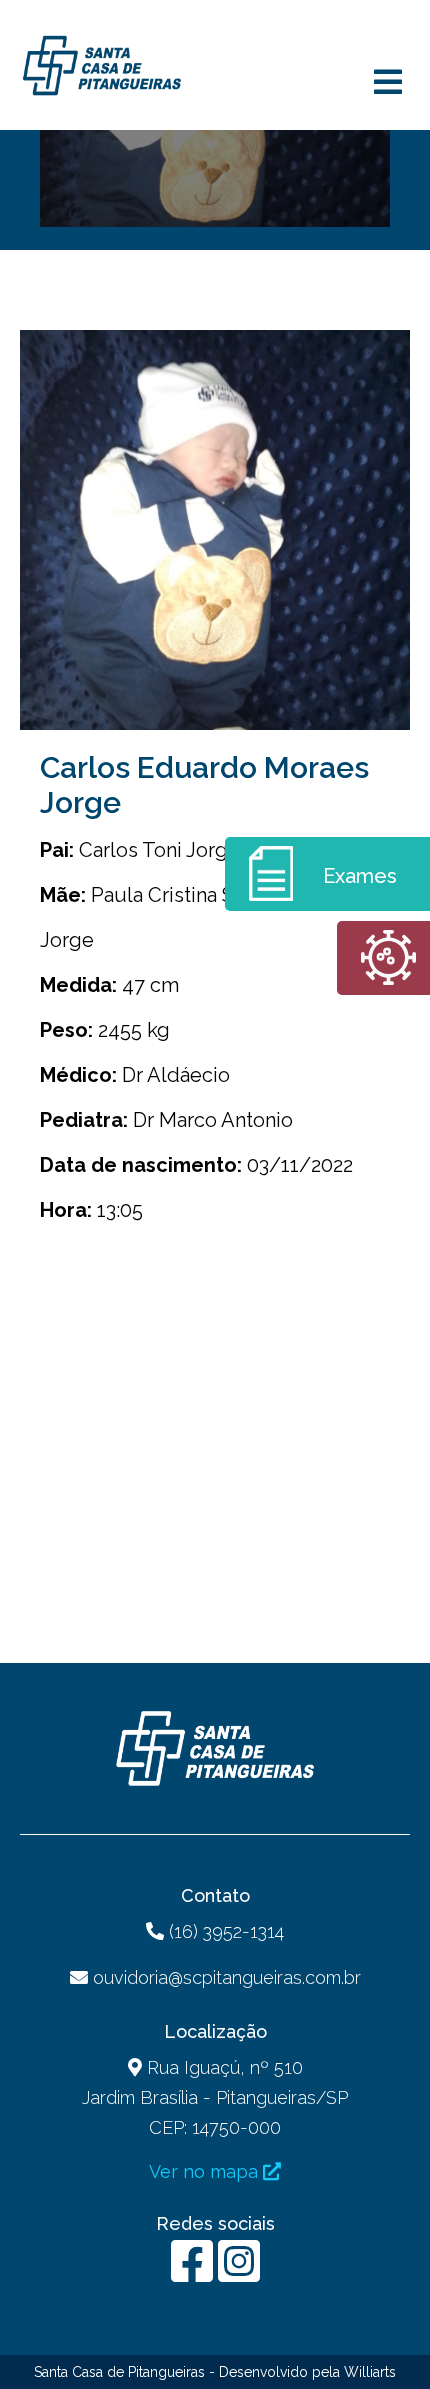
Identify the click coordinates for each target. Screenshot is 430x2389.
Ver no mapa (206, 2171)
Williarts (370, 2372)
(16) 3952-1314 (224, 1931)
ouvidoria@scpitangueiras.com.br (227, 1977)
